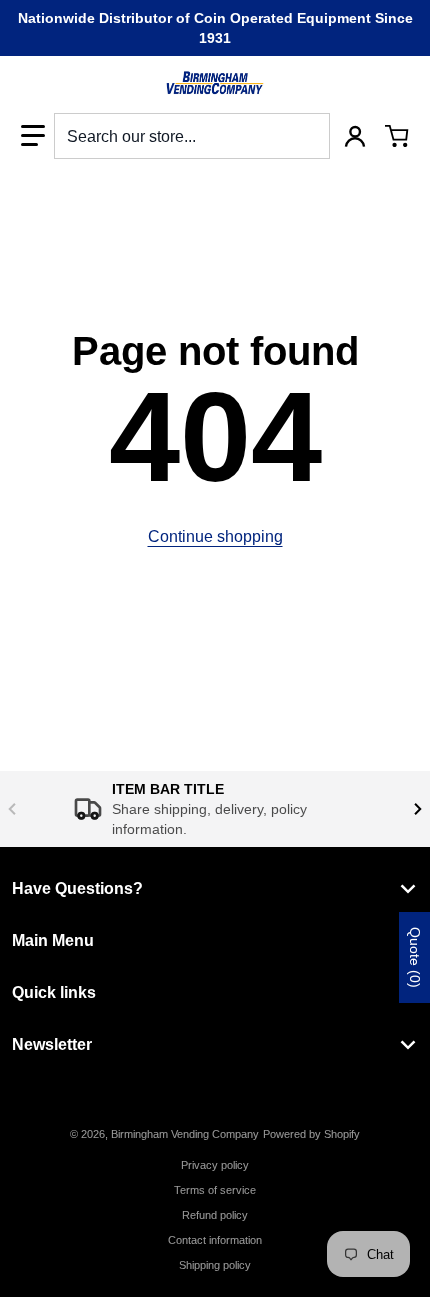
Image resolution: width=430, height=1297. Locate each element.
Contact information (215, 1240)
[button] (33, 136)
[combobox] (192, 136)
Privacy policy (215, 1165)
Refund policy (215, 1215)
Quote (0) (415, 957)
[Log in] (355, 136)
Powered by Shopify (311, 1134)
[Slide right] (418, 809)
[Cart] (397, 136)
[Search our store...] (307, 136)
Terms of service (215, 1190)
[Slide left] (12, 809)
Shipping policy (215, 1265)
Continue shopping (215, 536)
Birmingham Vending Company (185, 1134)
